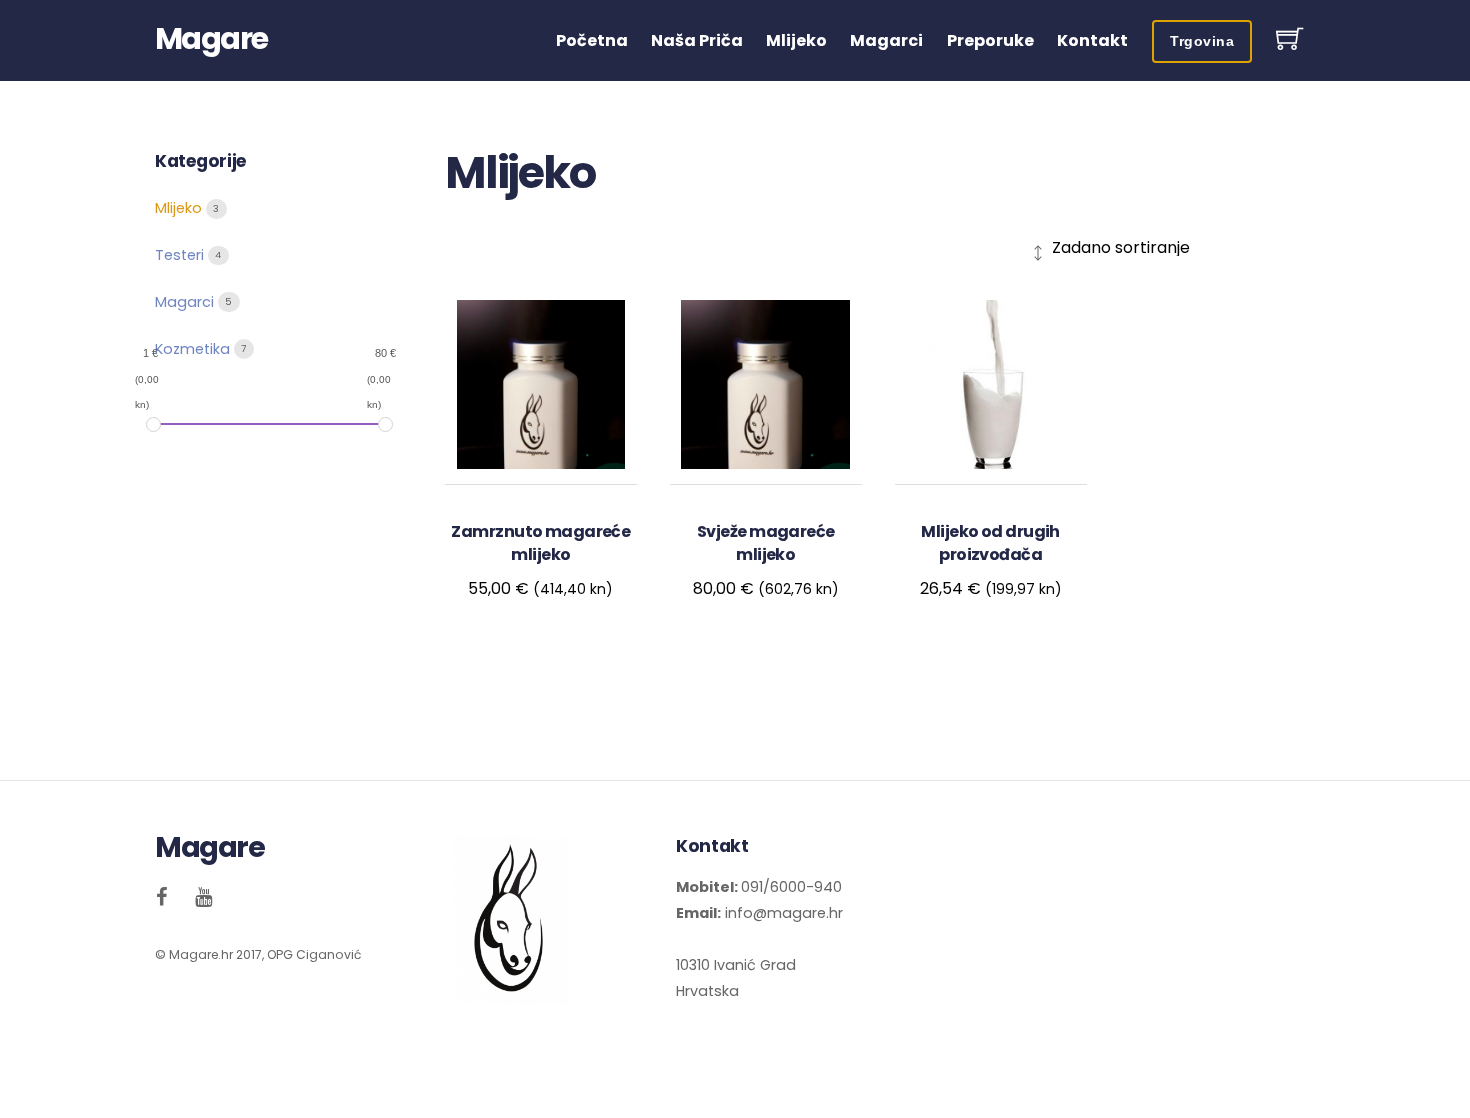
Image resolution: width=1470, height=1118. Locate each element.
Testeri (181, 255)
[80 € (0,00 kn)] (386, 425)
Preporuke (990, 40)
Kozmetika (194, 349)
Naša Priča (697, 40)
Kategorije (201, 161)
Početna (592, 40)
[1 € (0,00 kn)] (154, 425)
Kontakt (1092, 40)
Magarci (886, 40)
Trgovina (1202, 41)
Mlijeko (796, 40)
